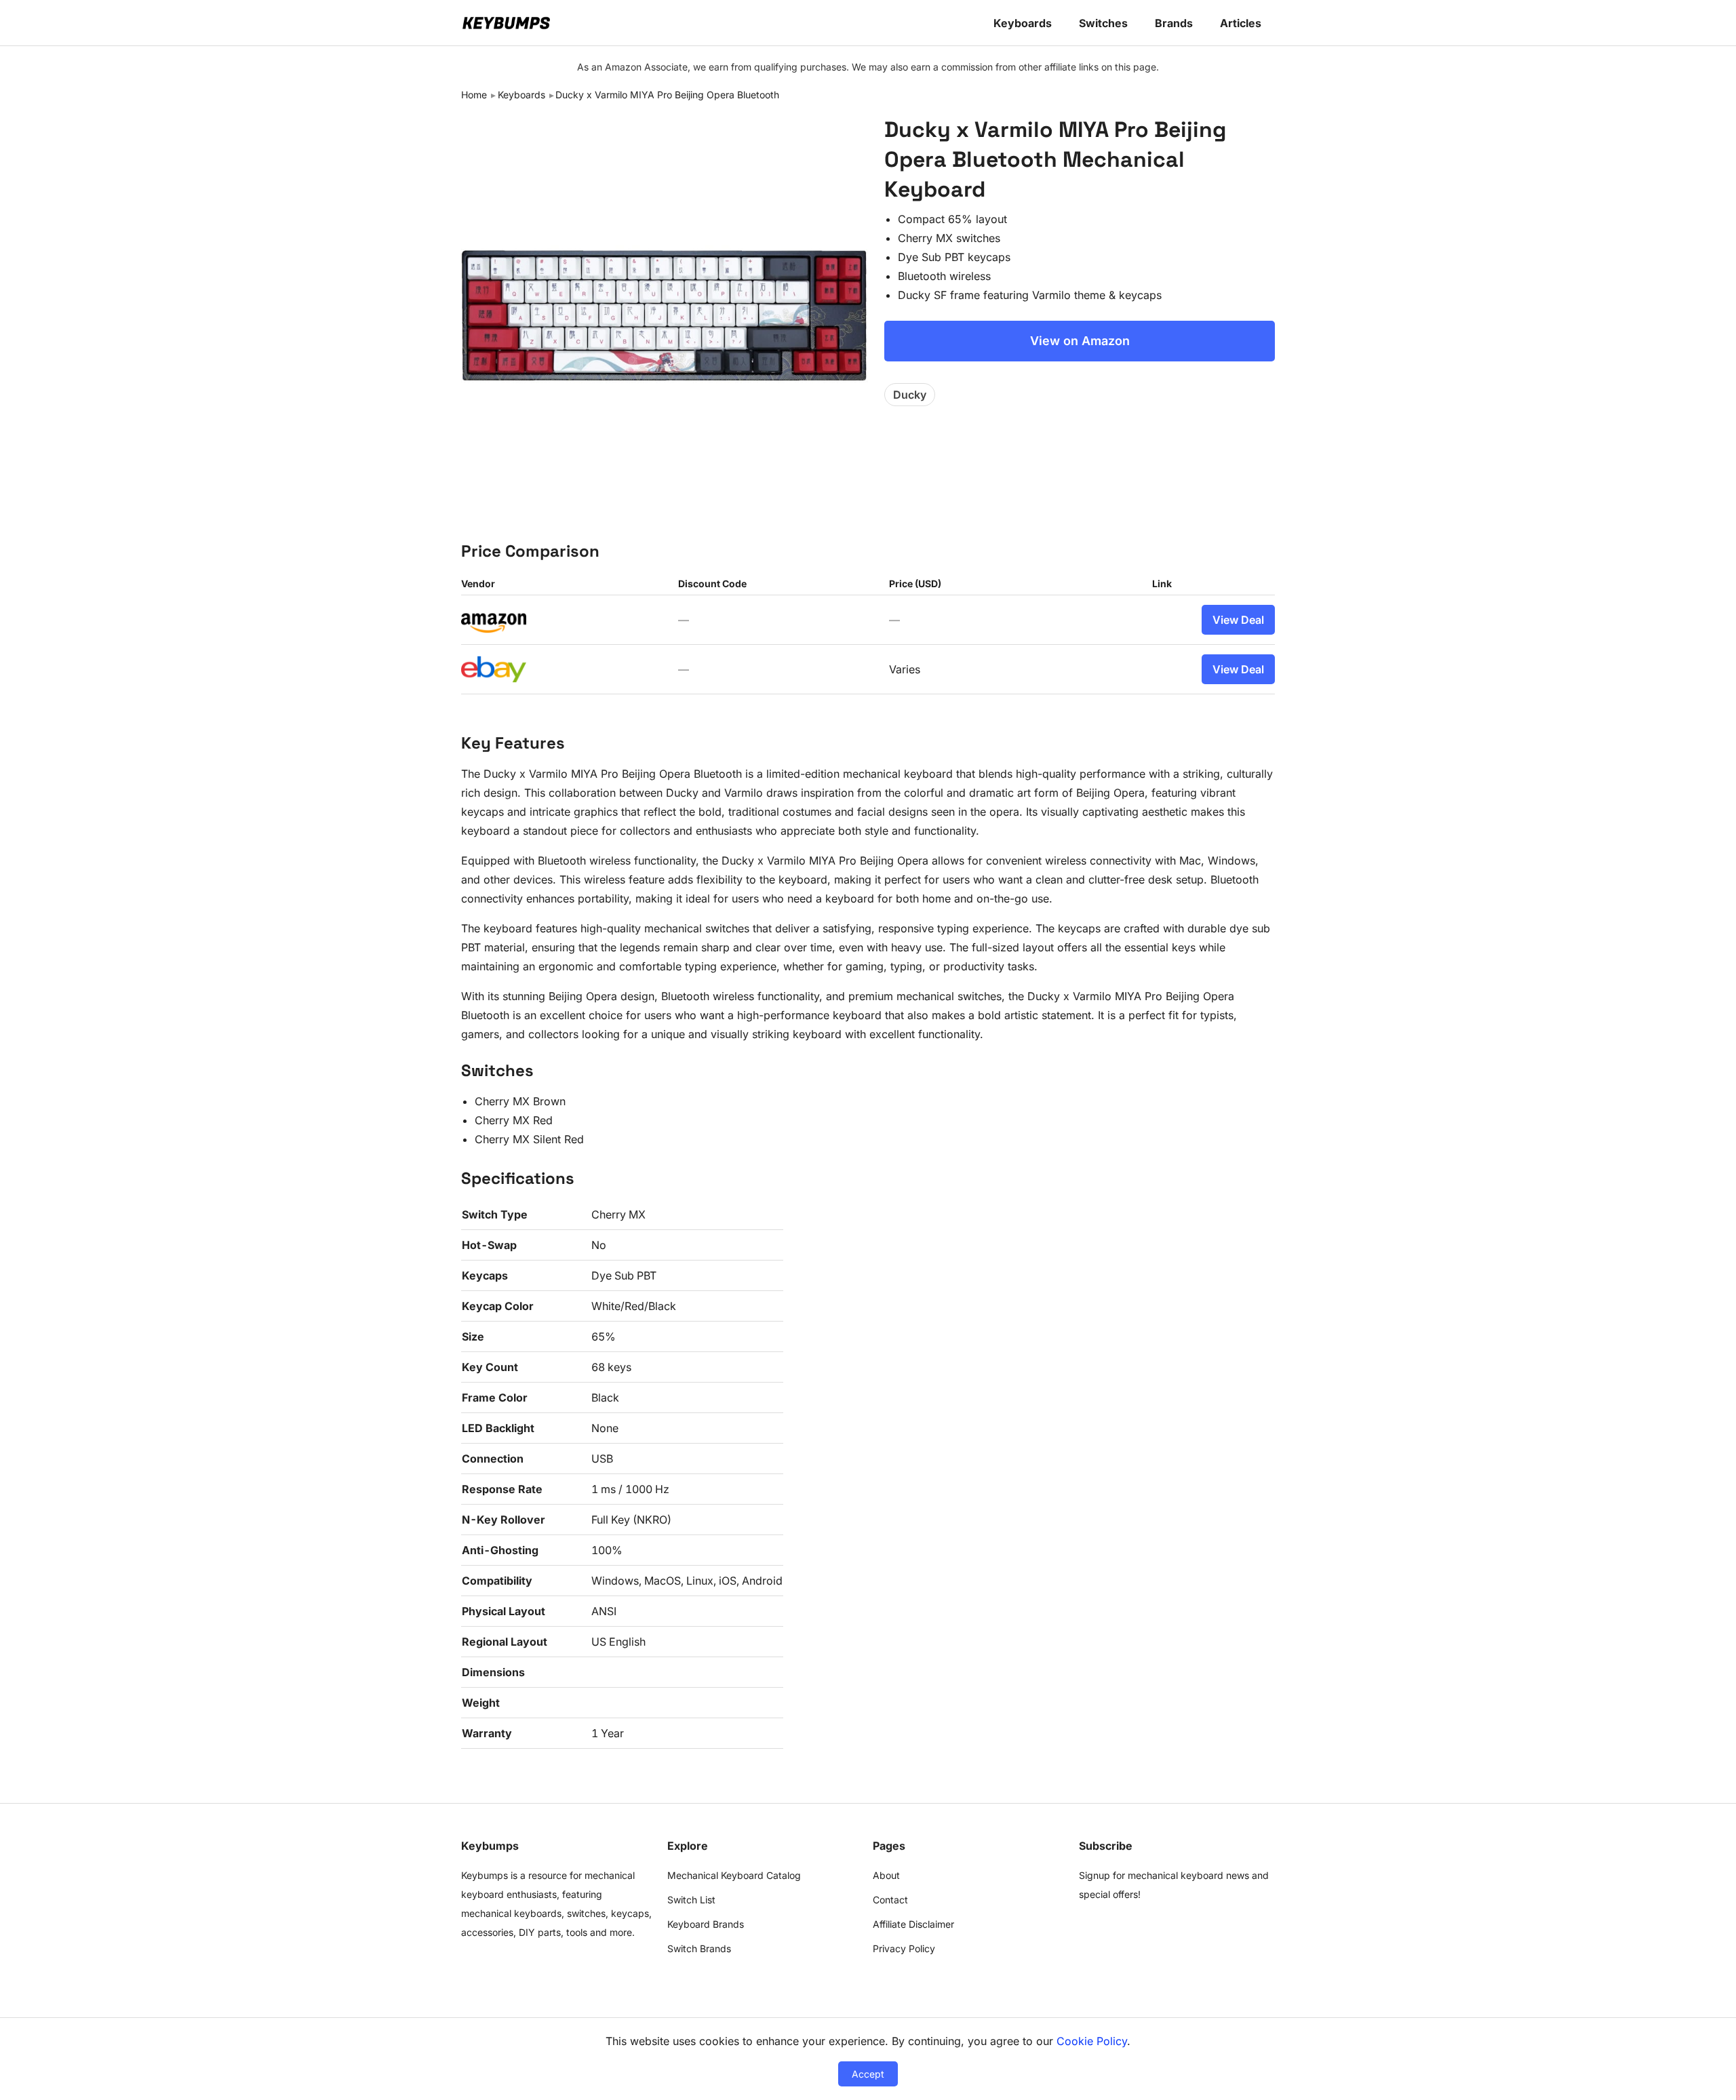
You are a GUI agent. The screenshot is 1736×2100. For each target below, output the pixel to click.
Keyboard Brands (706, 1924)
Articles (1241, 23)
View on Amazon (1080, 341)
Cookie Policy (1092, 2041)
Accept (868, 2074)
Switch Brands (699, 1948)
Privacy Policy (904, 1948)
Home (474, 95)
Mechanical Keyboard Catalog (734, 1875)
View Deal (1238, 620)
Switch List (691, 1900)
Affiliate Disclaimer (913, 1924)
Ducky (910, 395)
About (886, 1875)
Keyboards (1023, 23)
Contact (890, 1900)
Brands (1174, 23)
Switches (1103, 23)
